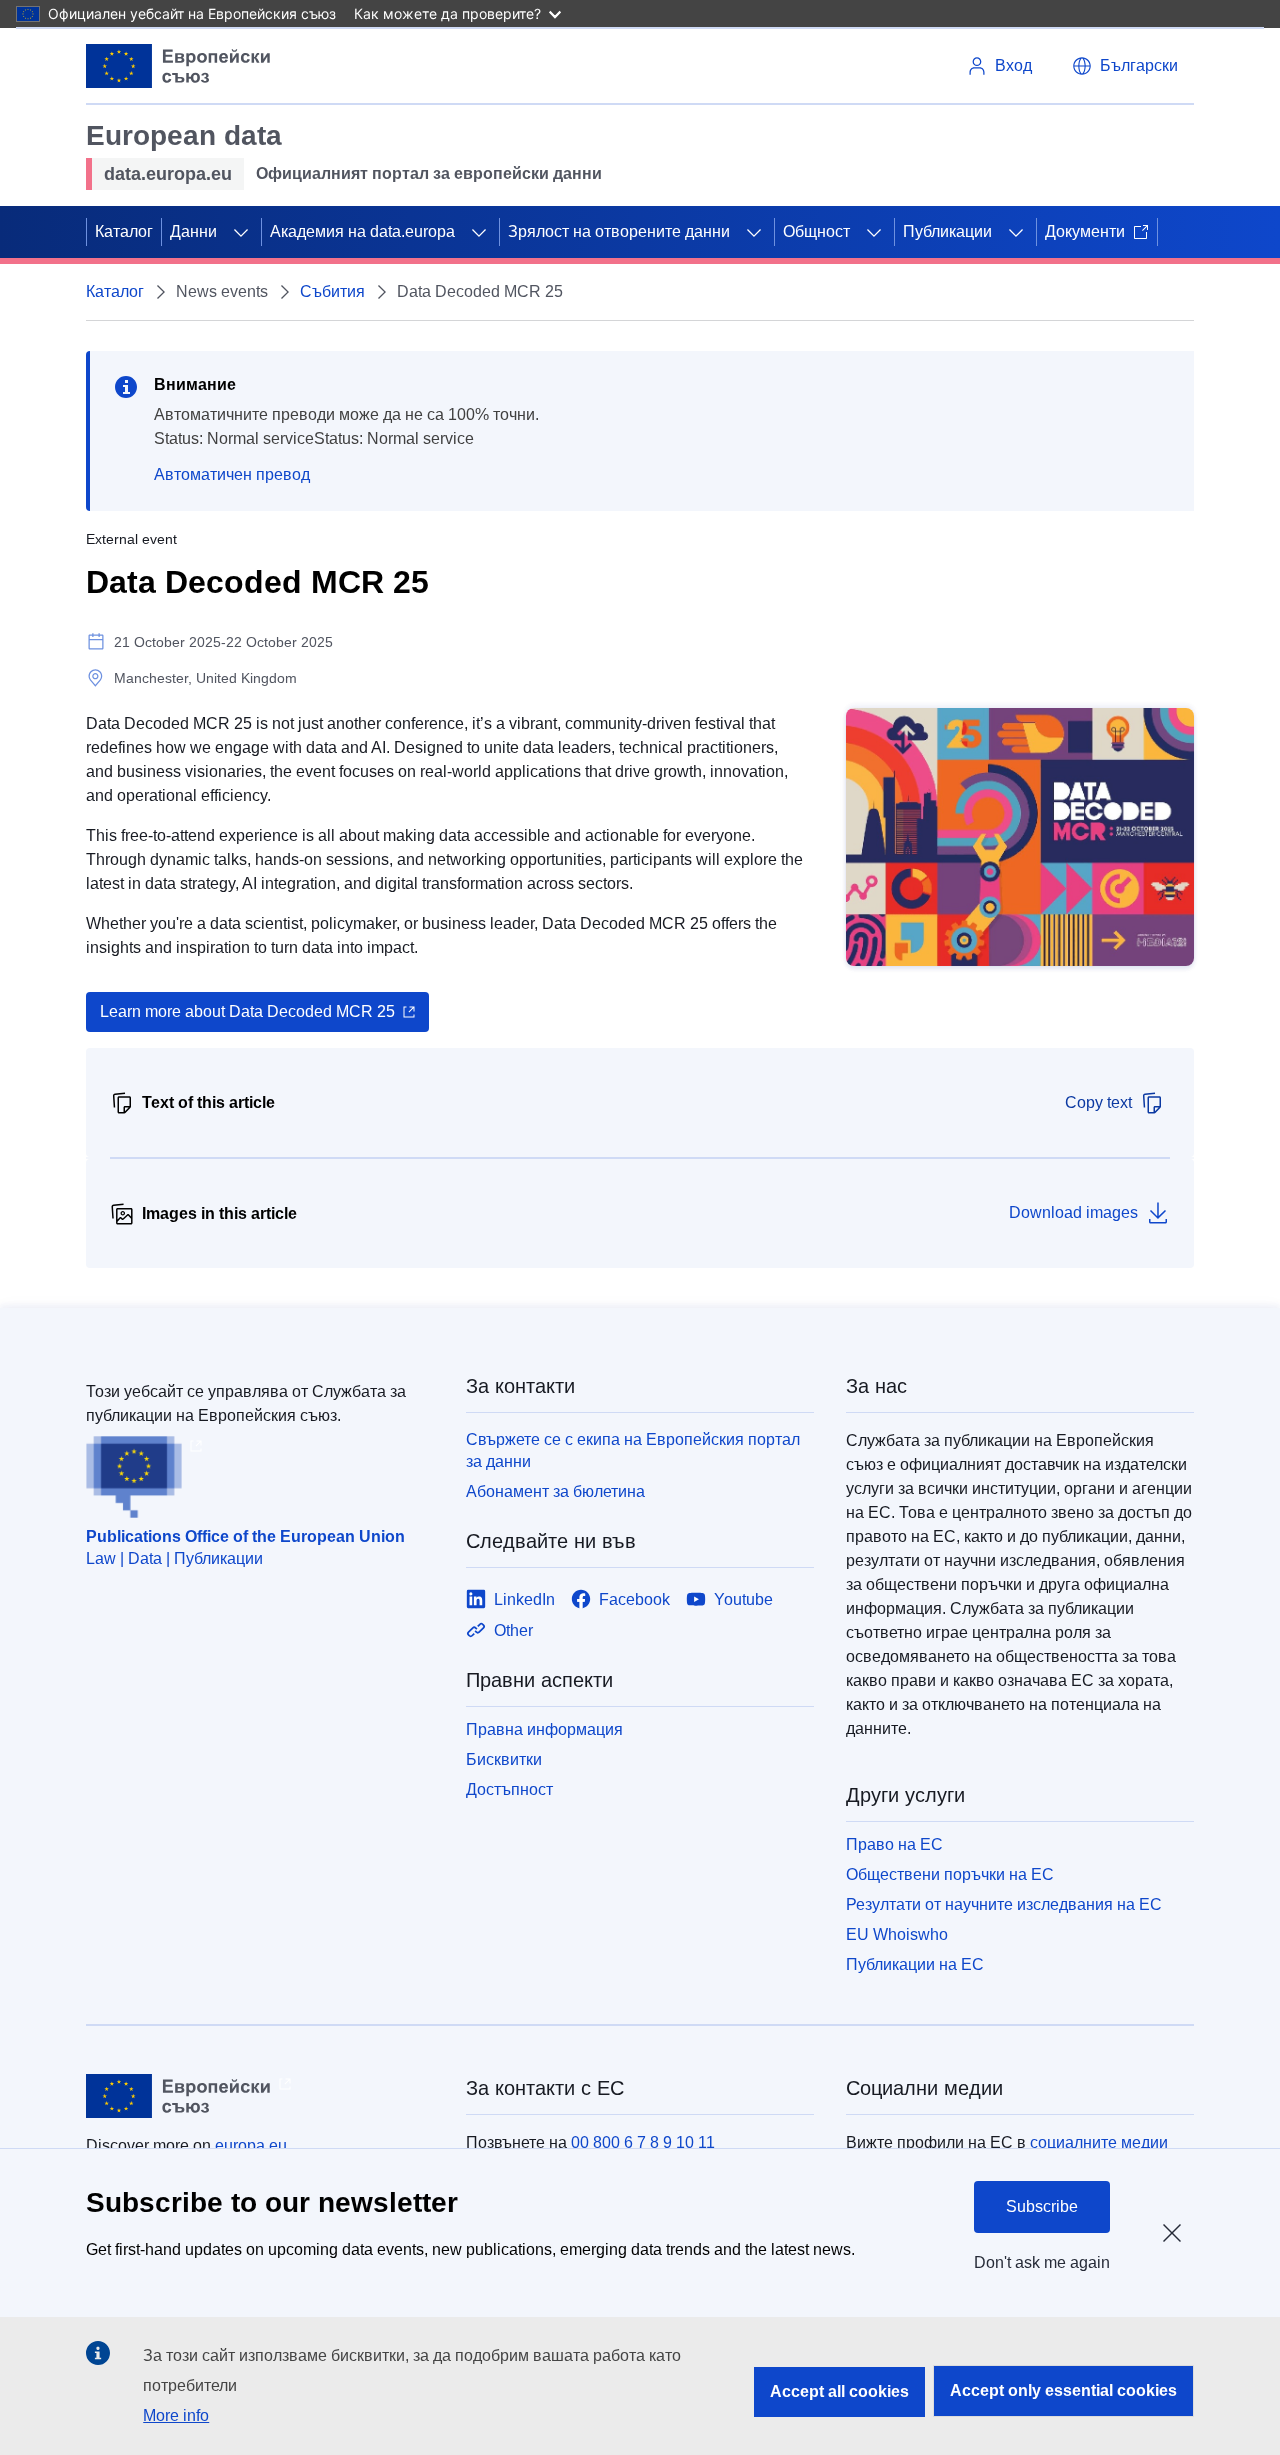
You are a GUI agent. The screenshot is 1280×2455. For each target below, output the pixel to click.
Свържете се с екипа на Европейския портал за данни (633, 1450)
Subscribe (1042, 2206)
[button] (1125, 66)
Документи (1085, 231)
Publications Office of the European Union (245, 1536)
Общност (816, 231)
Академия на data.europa (362, 231)
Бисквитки (504, 1759)
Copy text (1098, 1102)
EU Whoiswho (897, 1934)
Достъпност (509, 1789)
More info (176, 2415)
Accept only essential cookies (1063, 2390)
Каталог (124, 231)
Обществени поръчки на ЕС (950, 1874)
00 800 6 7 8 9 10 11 (643, 2142)
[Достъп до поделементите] (241, 232)
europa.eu (251, 2145)
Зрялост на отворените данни (619, 231)
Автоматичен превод (232, 474)
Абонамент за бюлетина (555, 1491)
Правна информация (544, 1729)
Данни (193, 231)
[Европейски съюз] (178, 66)
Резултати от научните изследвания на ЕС (1004, 1904)
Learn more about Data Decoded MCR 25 (247, 1011)
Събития (332, 291)
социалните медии (1099, 2142)
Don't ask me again (1042, 2262)
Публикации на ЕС (915, 1964)
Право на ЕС (894, 1844)
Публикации (947, 231)
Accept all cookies (839, 2391)
